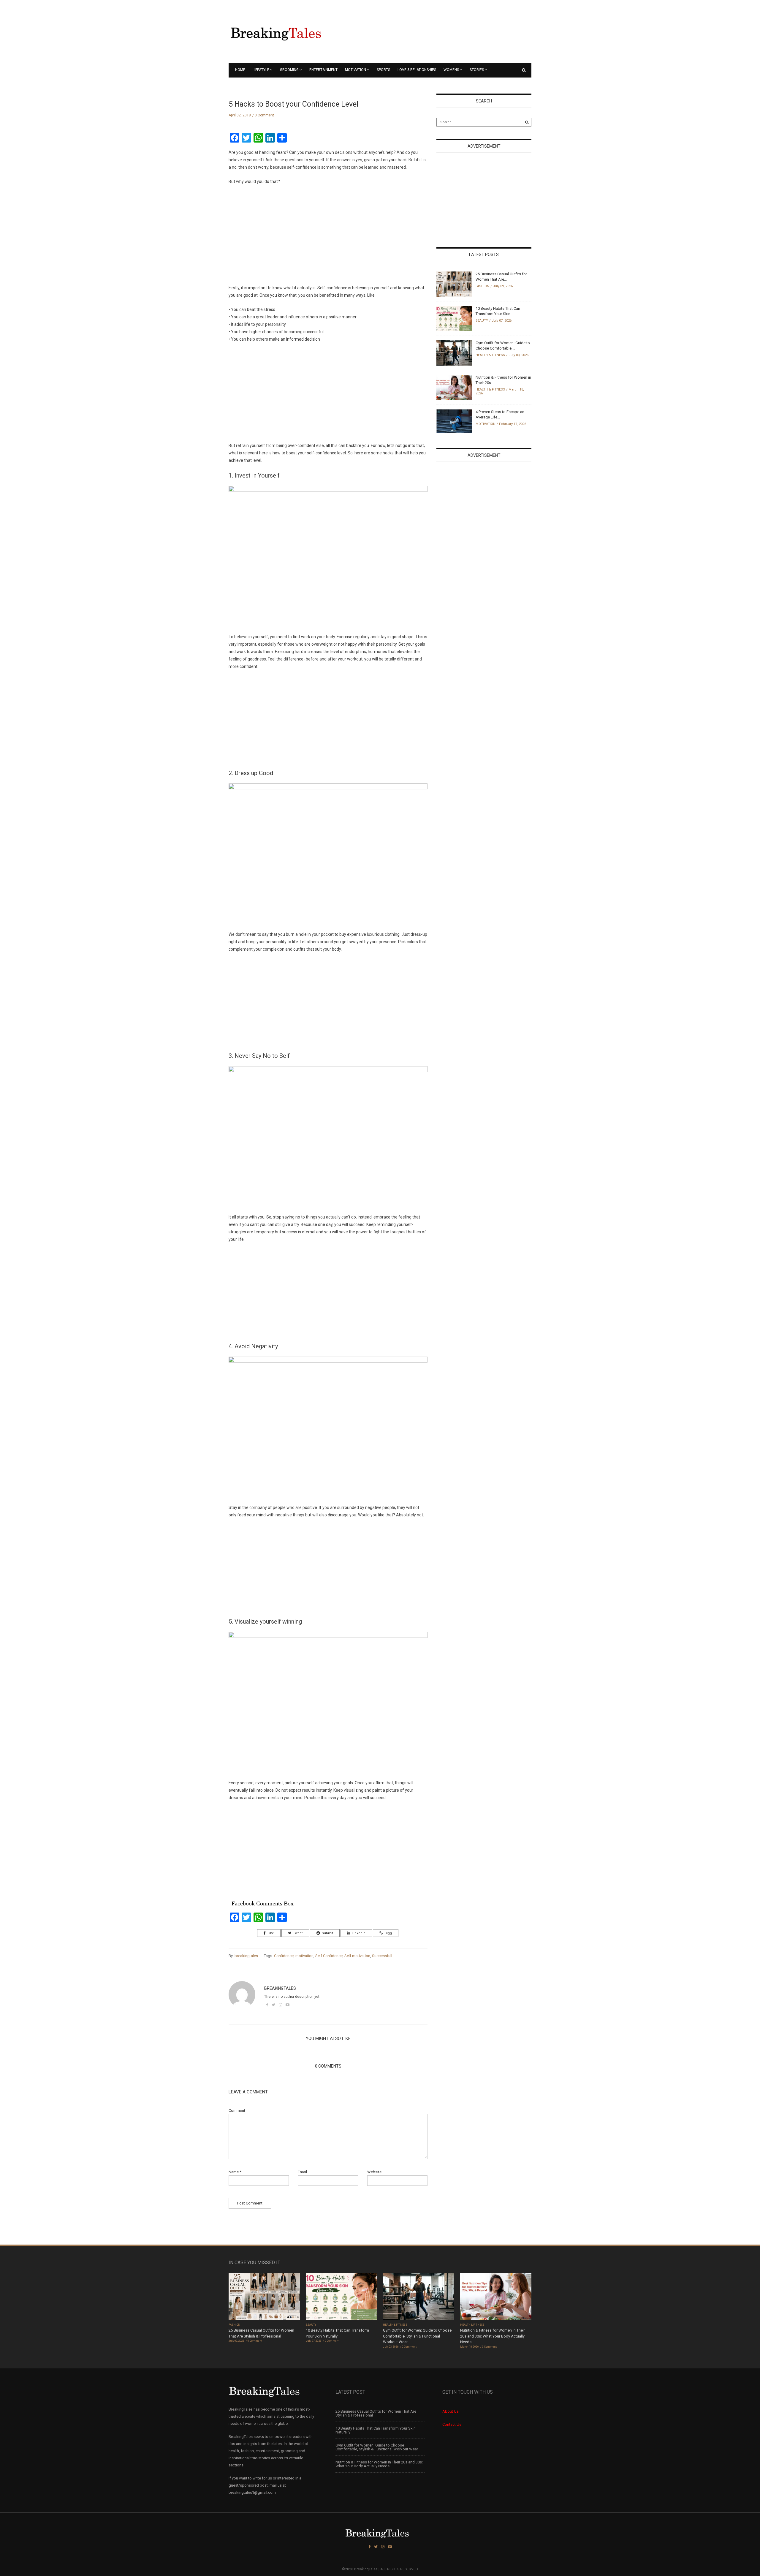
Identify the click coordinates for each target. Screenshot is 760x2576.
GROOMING (289, 70)
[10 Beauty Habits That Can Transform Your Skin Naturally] (454, 318)
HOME (240, 70)
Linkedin (359, 1933)
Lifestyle (261, 70)
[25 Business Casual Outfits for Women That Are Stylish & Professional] (454, 284)
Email (302, 2172)
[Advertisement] (273, 237)
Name (235, 2172)
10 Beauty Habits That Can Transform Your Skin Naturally (376, 2430)
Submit (327, 1933)
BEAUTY (482, 321)
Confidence (284, 1956)
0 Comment (264, 115)
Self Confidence (329, 1956)
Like (271, 1933)
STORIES (477, 70)
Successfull (382, 1956)
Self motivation (357, 1956)
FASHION (482, 286)
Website (374, 2172)
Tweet (298, 1933)
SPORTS (383, 70)
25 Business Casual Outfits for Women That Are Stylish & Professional (376, 2413)
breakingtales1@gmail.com (252, 2492)
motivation (304, 1956)
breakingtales (246, 1956)
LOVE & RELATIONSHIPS (417, 70)
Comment (237, 2110)
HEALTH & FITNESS (490, 355)
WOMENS (451, 70)
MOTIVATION (356, 70)
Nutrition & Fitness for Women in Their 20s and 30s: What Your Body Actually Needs (493, 2336)
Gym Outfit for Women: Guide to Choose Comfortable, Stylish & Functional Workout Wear (417, 2336)
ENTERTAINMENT (323, 70)
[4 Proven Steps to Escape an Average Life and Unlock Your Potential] (454, 421)
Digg (388, 1933)
